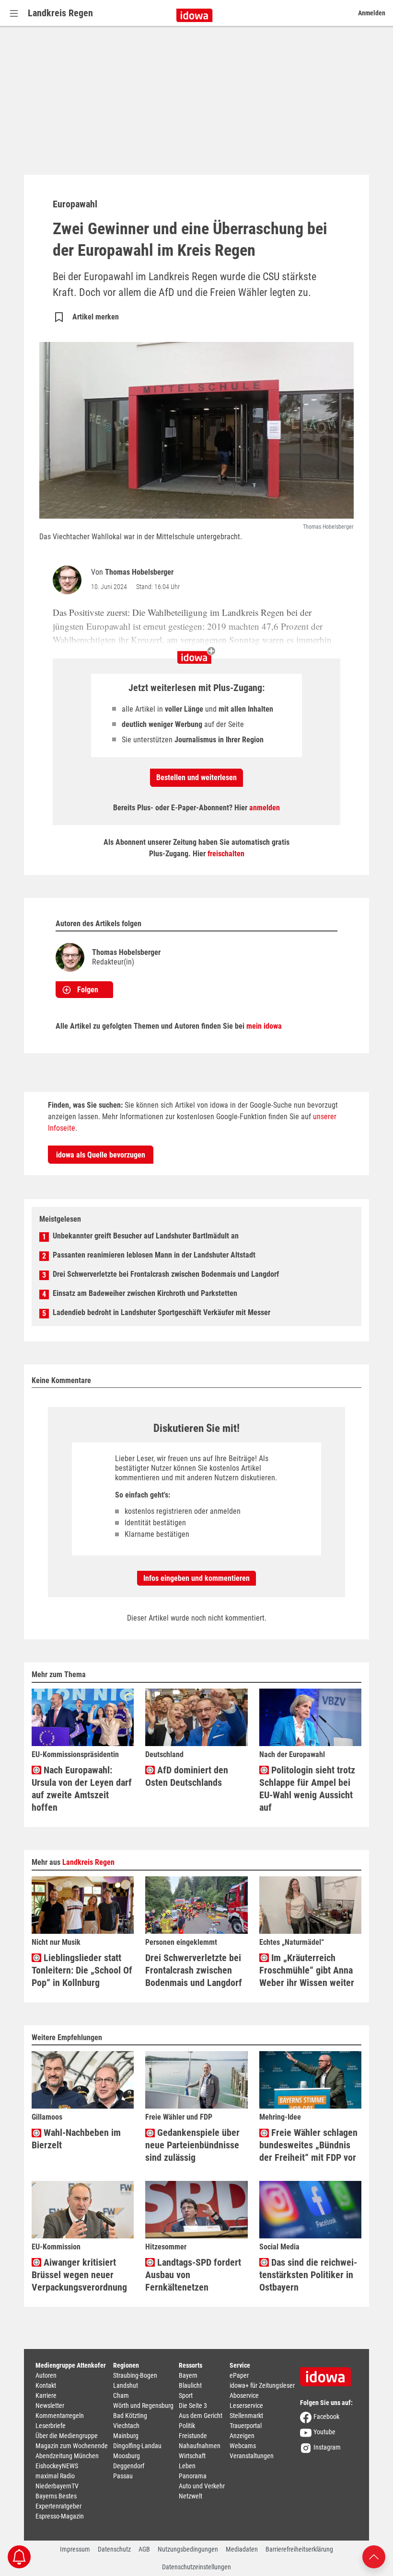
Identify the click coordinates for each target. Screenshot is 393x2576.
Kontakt (46, 2385)
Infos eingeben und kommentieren (196, 1578)
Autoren (46, 2375)
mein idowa (264, 1026)
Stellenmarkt (246, 2416)
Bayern (188, 2375)
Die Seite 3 (193, 2406)
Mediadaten (242, 2549)
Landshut (126, 2385)
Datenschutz (114, 2549)
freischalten (226, 854)
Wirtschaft (192, 2456)
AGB (144, 2549)
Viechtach (126, 2426)
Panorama (193, 2476)
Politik (187, 2426)
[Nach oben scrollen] (374, 2556)
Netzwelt (191, 2496)
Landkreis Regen (60, 13)
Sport (186, 2395)
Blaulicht (190, 2385)
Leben (187, 2466)
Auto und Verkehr (202, 2486)
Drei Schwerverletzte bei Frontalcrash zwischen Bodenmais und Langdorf (166, 1274)
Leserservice (246, 2406)
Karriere (46, 2395)
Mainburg (126, 2436)
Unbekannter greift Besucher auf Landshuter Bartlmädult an (146, 1236)
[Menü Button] (14, 13)
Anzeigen (242, 2436)
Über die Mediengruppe (67, 2436)
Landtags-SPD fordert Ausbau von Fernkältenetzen (193, 2275)
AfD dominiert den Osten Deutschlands (187, 1776)
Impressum (75, 2549)
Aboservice (244, 2395)
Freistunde (193, 2436)
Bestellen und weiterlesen (196, 777)
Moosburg (127, 2456)
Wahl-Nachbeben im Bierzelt (76, 2139)
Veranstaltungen (252, 2456)
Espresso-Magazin (60, 2516)
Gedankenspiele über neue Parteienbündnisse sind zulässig (192, 2145)
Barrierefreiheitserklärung (299, 2549)
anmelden (265, 808)
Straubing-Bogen (135, 2375)
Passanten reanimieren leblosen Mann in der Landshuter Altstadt (154, 1255)
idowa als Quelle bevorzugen (101, 1155)
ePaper (239, 2375)
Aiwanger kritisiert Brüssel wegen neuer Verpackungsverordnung (79, 2275)
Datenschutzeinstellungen (196, 2567)
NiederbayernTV (57, 2486)
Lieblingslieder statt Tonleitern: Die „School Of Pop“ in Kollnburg (82, 1970)
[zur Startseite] (329, 2373)
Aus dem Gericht (201, 2416)
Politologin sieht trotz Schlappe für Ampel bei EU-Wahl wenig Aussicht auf (307, 1789)
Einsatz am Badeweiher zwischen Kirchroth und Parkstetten (145, 1293)
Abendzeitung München (67, 2456)
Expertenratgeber (58, 2506)
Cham (121, 2395)
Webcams (243, 2446)
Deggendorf (129, 2466)
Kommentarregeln (60, 2416)
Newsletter (50, 2406)
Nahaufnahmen (200, 2446)
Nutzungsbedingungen (188, 2549)
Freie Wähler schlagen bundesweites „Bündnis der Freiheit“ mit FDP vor (308, 2145)
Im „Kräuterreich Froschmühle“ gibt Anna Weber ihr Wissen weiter (307, 1970)
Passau (123, 2476)
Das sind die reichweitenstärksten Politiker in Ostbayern (308, 2275)
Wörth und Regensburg (143, 2406)
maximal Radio (55, 2476)
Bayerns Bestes (56, 2496)
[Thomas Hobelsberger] (69, 580)
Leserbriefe (51, 2426)
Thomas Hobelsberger (139, 572)
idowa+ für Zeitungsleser (262, 2385)
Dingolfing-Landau (137, 2446)
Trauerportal (246, 2426)
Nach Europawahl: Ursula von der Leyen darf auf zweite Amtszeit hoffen (82, 1789)
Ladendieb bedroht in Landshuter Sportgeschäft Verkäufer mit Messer (162, 1312)
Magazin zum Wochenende (72, 2446)
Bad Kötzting (130, 2416)
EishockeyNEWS (57, 2466)
